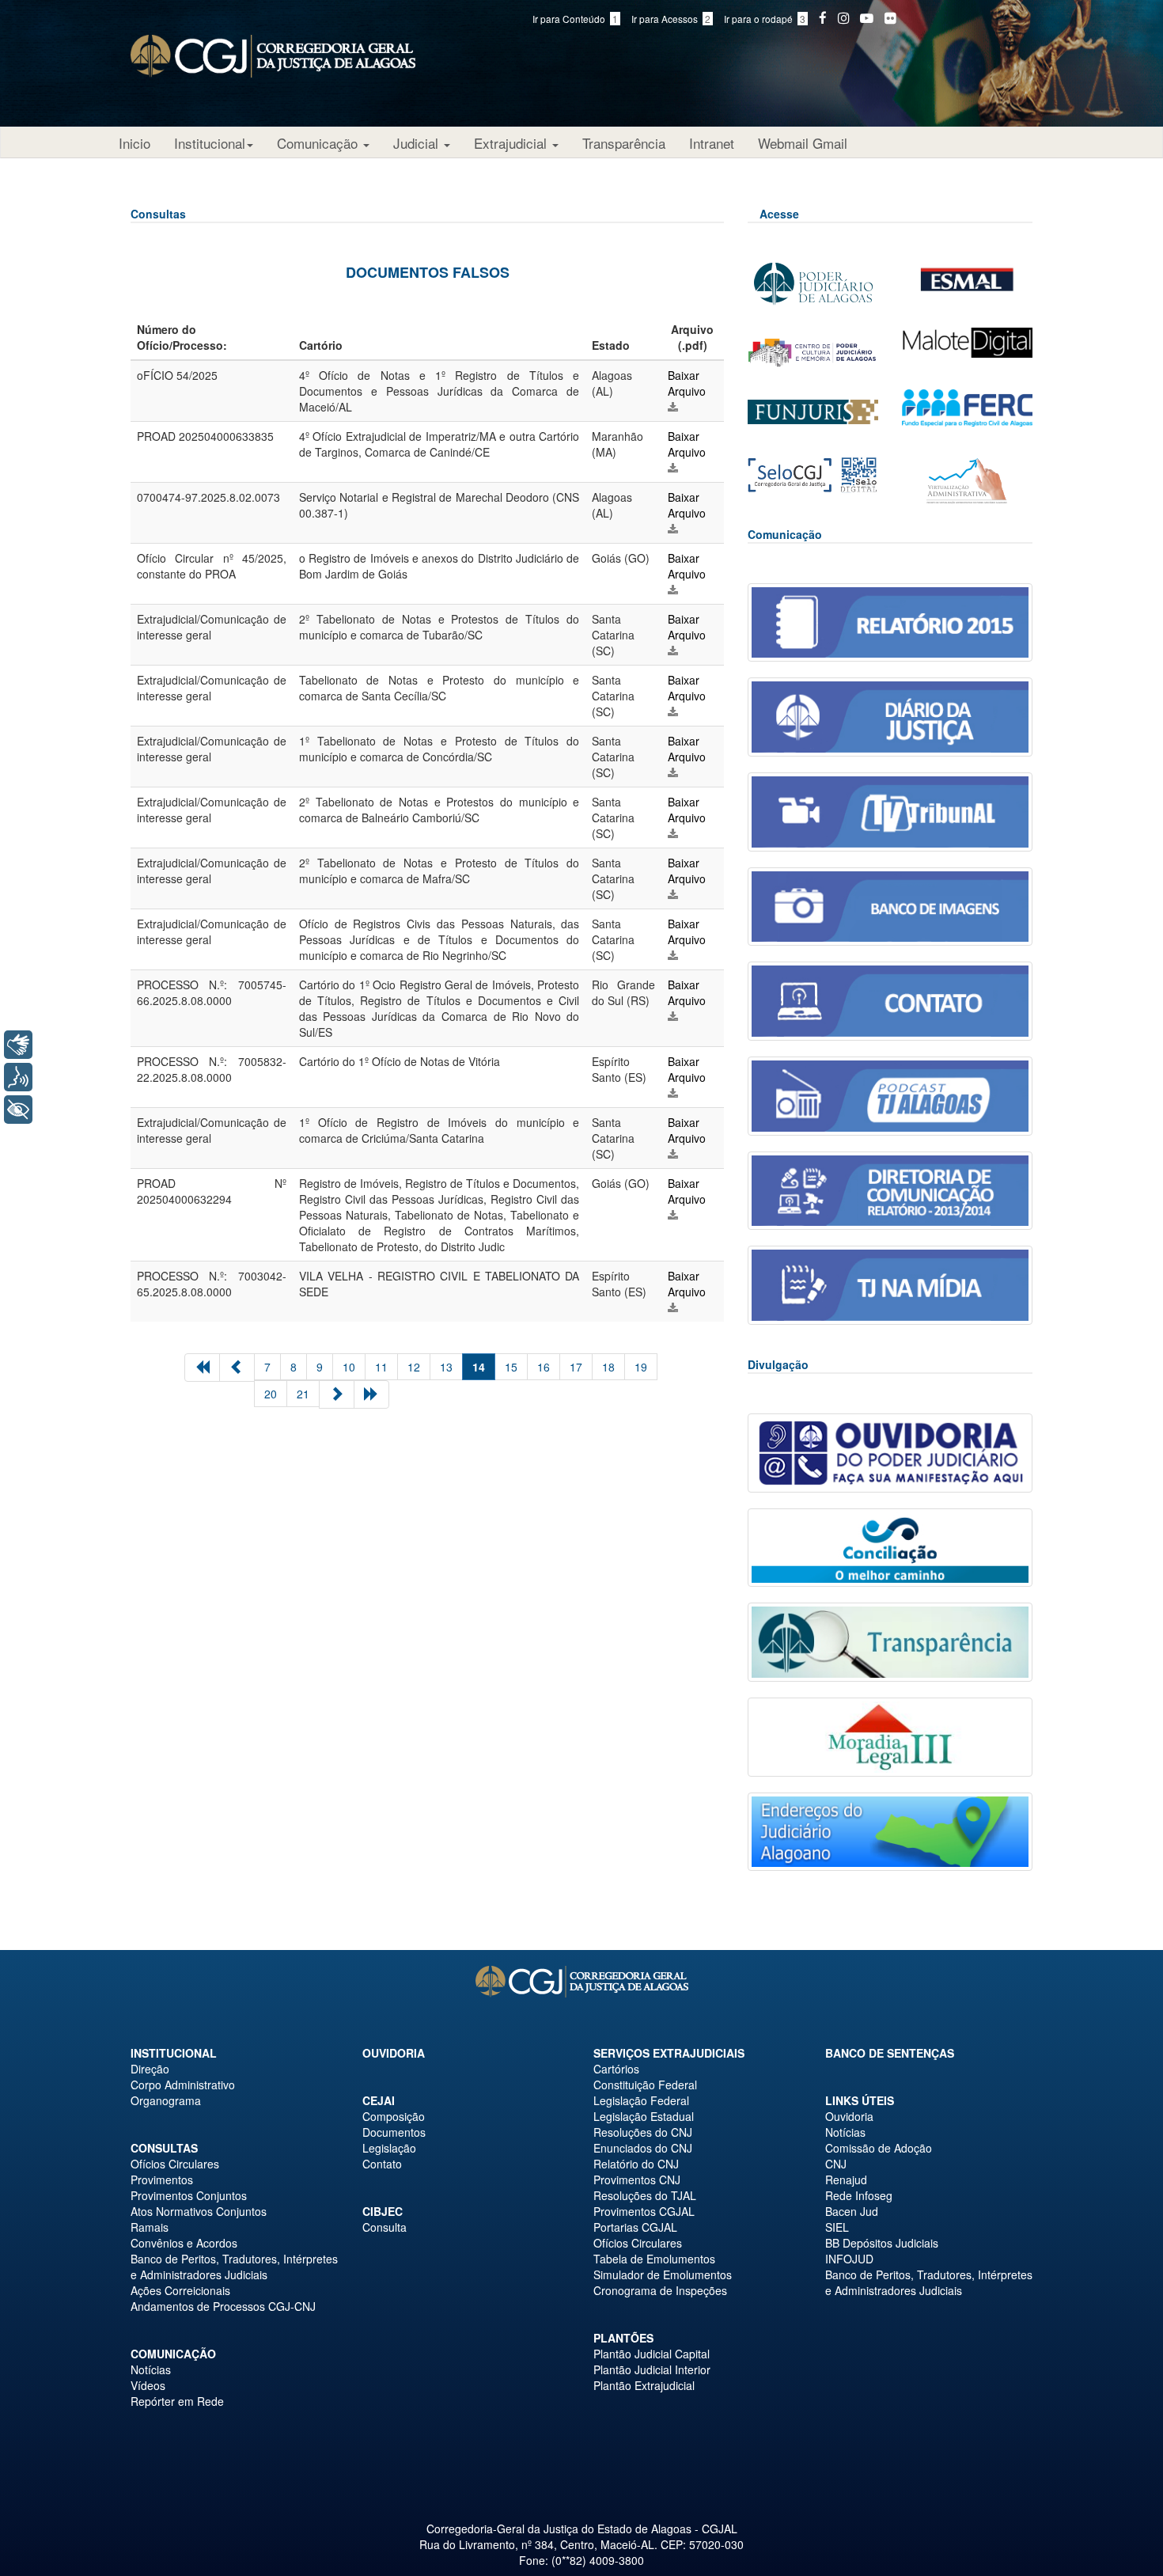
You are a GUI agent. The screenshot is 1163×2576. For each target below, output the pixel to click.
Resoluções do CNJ (643, 2132)
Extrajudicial (512, 143)
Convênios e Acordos (184, 2243)
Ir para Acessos (671, 19)
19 (641, 1367)
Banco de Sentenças (890, 2053)
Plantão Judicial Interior (652, 2369)
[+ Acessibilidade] (18, 1110)
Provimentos (162, 2180)
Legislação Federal (641, 2100)
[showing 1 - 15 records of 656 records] (202, 1368)
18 (608, 1367)
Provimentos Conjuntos (189, 2195)
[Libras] (18, 1045)
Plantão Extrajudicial (644, 2385)
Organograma (166, 2100)
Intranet (712, 143)
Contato (382, 2164)
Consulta (385, 2227)
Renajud (846, 2180)
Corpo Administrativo (183, 2085)
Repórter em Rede (177, 2401)
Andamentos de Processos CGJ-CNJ (223, 2306)
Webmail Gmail (803, 143)
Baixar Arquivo (687, 383)
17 (576, 1367)
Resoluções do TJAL (645, 2195)
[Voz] (18, 1077)
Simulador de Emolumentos (663, 2274)
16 (544, 1367)
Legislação (389, 2148)
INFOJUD (849, 2259)
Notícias (151, 2369)
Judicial (418, 143)
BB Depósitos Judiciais (882, 2243)
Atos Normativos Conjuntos (199, 2211)
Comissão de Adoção (879, 2148)
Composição (394, 2116)
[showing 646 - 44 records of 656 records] (371, 1394)
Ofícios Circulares (175, 2164)
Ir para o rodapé (765, 19)
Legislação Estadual (644, 2116)
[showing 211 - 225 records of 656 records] (337, 1394)
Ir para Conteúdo (575, 19)
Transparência (624, 143)
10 (349, 1367)
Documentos (394, 2132)
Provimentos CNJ (637, 2180)
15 (511, 1367)
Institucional (210, 143)
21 (303, 1394)
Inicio (134, 143)
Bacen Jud (852, 2211)
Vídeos (148, 2385)
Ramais (150, 2227)
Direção (150, 2069)
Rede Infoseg (859, 2195)
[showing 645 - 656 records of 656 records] (237, 1368)
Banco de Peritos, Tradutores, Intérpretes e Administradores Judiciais (234, 2267)
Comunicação (319, 143)
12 (414, 1367)
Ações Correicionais (180, 2290)
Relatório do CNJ (636, 2164)
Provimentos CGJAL (644, 2211)
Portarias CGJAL (635, 2227)
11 (381, 1367)
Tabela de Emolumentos (654, 2259)
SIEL (837, 2227)
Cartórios (616, 2069)
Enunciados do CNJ (643, 2148)
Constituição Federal (645, 2085)
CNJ (836, 2164)
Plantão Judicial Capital (652, 2354)
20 (271, 1394)
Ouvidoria (394, 2053)
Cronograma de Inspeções (660, 2290)
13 (446, 1367)
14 (479, 1367)
